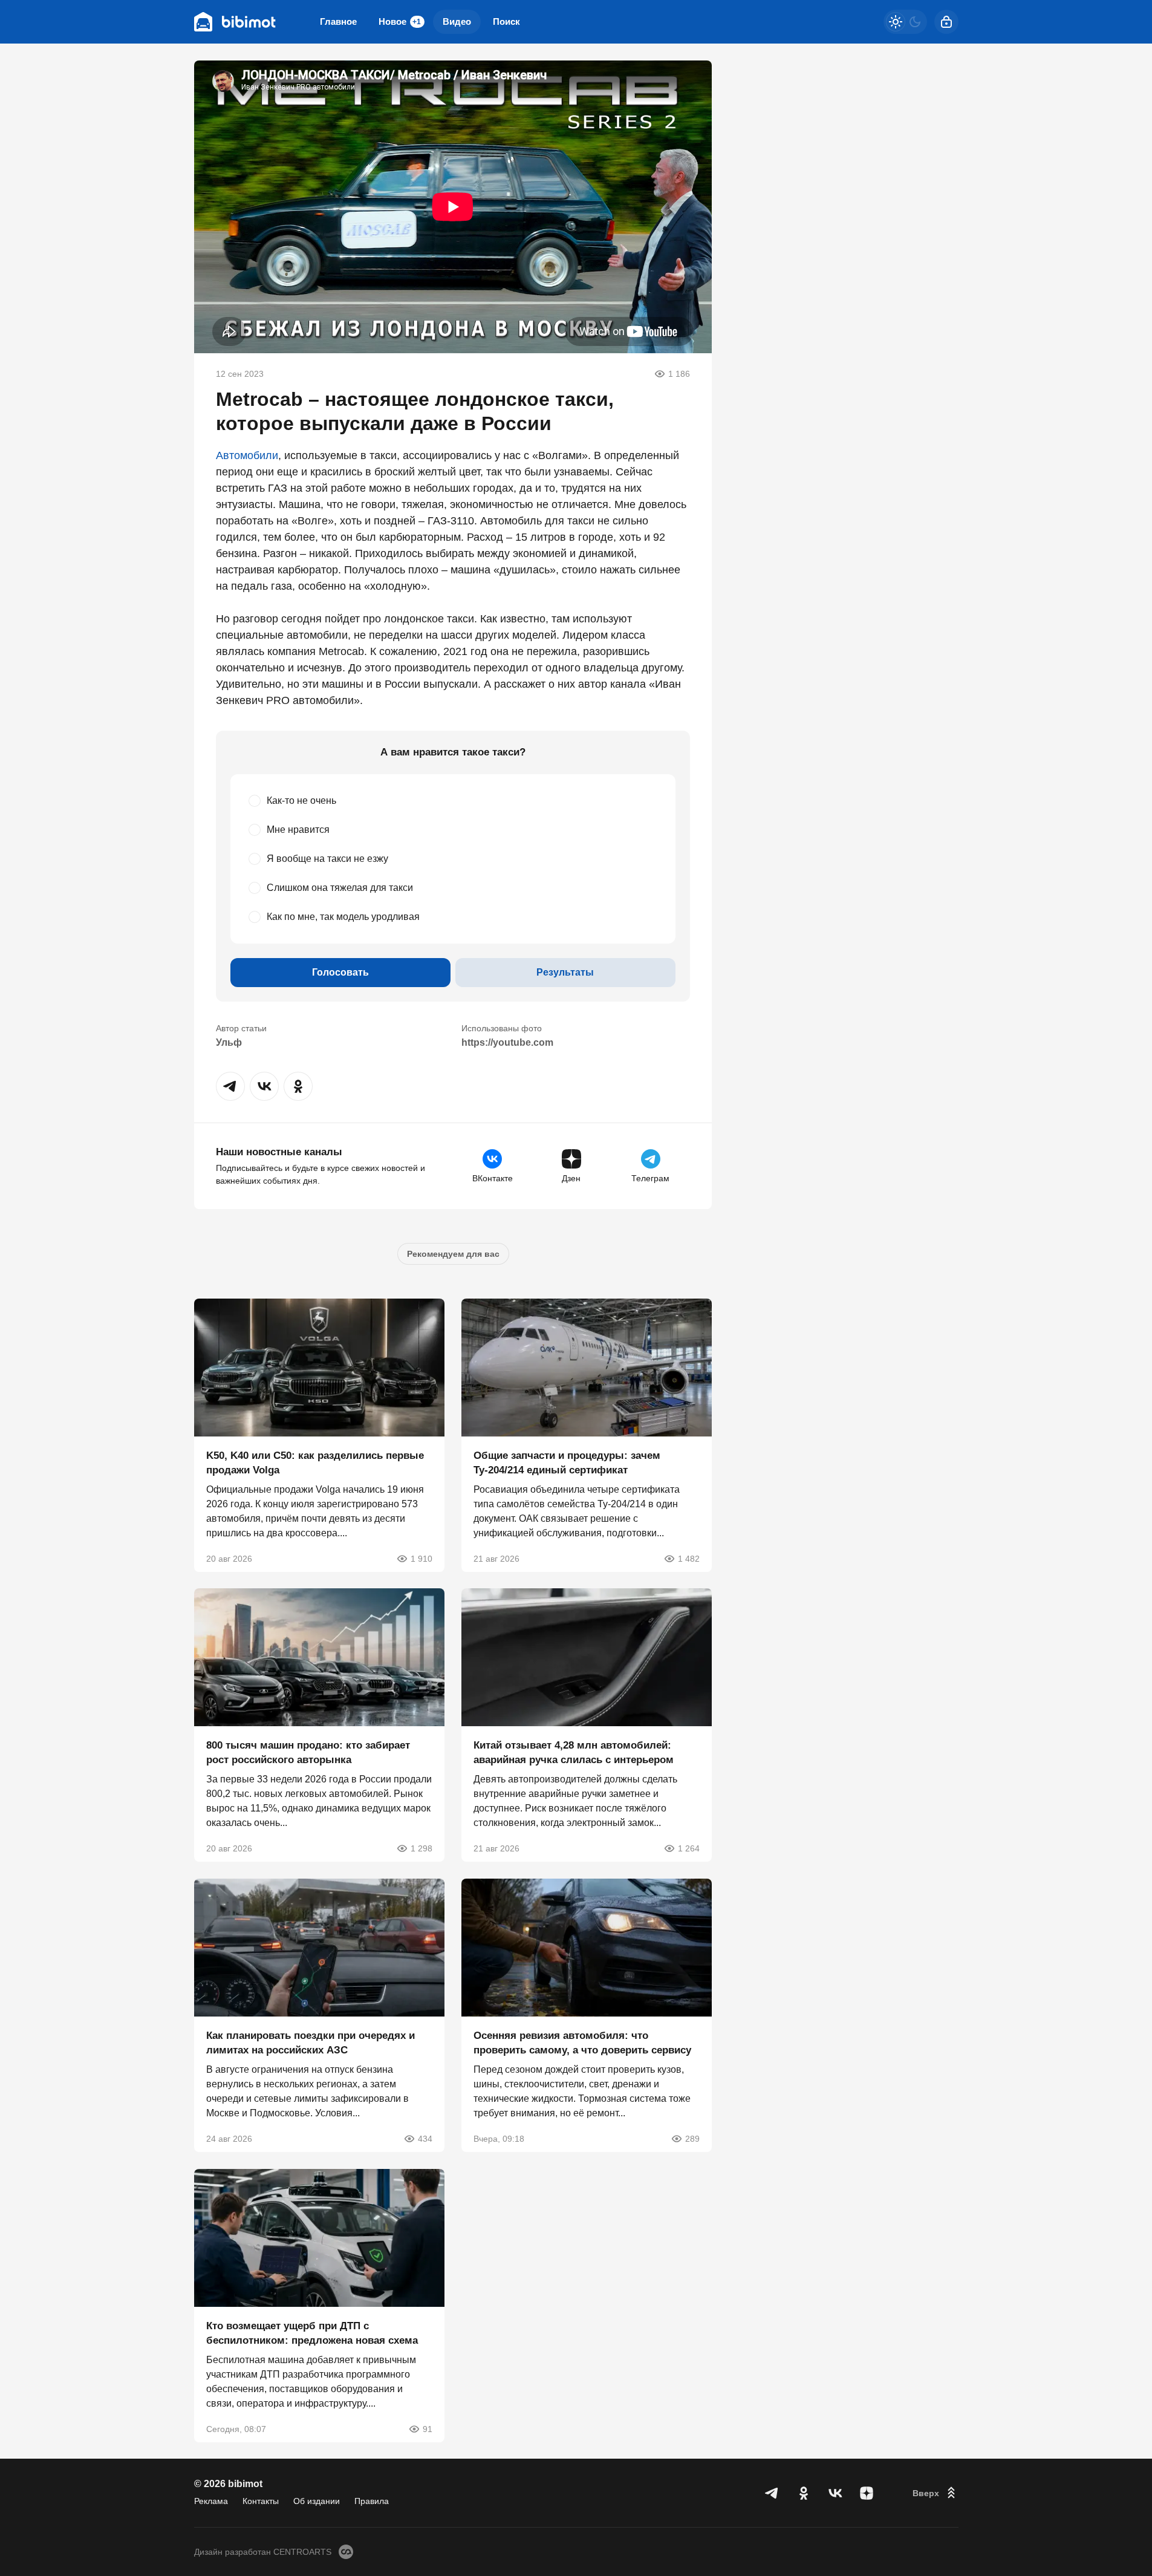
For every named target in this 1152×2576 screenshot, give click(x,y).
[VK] (835, 2493)
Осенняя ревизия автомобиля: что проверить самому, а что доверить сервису (582, 2043)
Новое (400, 21)
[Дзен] (867, 2493)
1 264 (689, 1848)
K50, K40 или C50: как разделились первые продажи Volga (315, 1462)
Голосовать (340, 972)
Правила (372, 2501)
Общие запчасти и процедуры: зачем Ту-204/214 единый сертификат (567, 1462)
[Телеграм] (772, 2493)
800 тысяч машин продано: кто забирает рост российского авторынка (308, 1753)
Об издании (317, 2501)
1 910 (421, 1558)
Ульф (229, 1042)
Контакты (261, 2501)
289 (692, 2139)
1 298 (421, 1848)
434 (425, 2139)
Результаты (565, 972)
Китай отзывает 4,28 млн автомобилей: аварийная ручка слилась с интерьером (574, 1753)
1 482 (689, 1558)
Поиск (506, 21)
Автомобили (247, 455)
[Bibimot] (235, 22)
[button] (230, 1086)
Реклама (211, 2501)
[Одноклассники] (804, 2493)
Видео (457, 21)
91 (428, 2428)
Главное (338, 21)
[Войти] (946, 22)
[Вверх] (936, 2493)
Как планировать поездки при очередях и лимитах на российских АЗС (311, 2043)
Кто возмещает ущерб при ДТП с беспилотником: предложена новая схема (312, 2333)
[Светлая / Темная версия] (905, 22)
